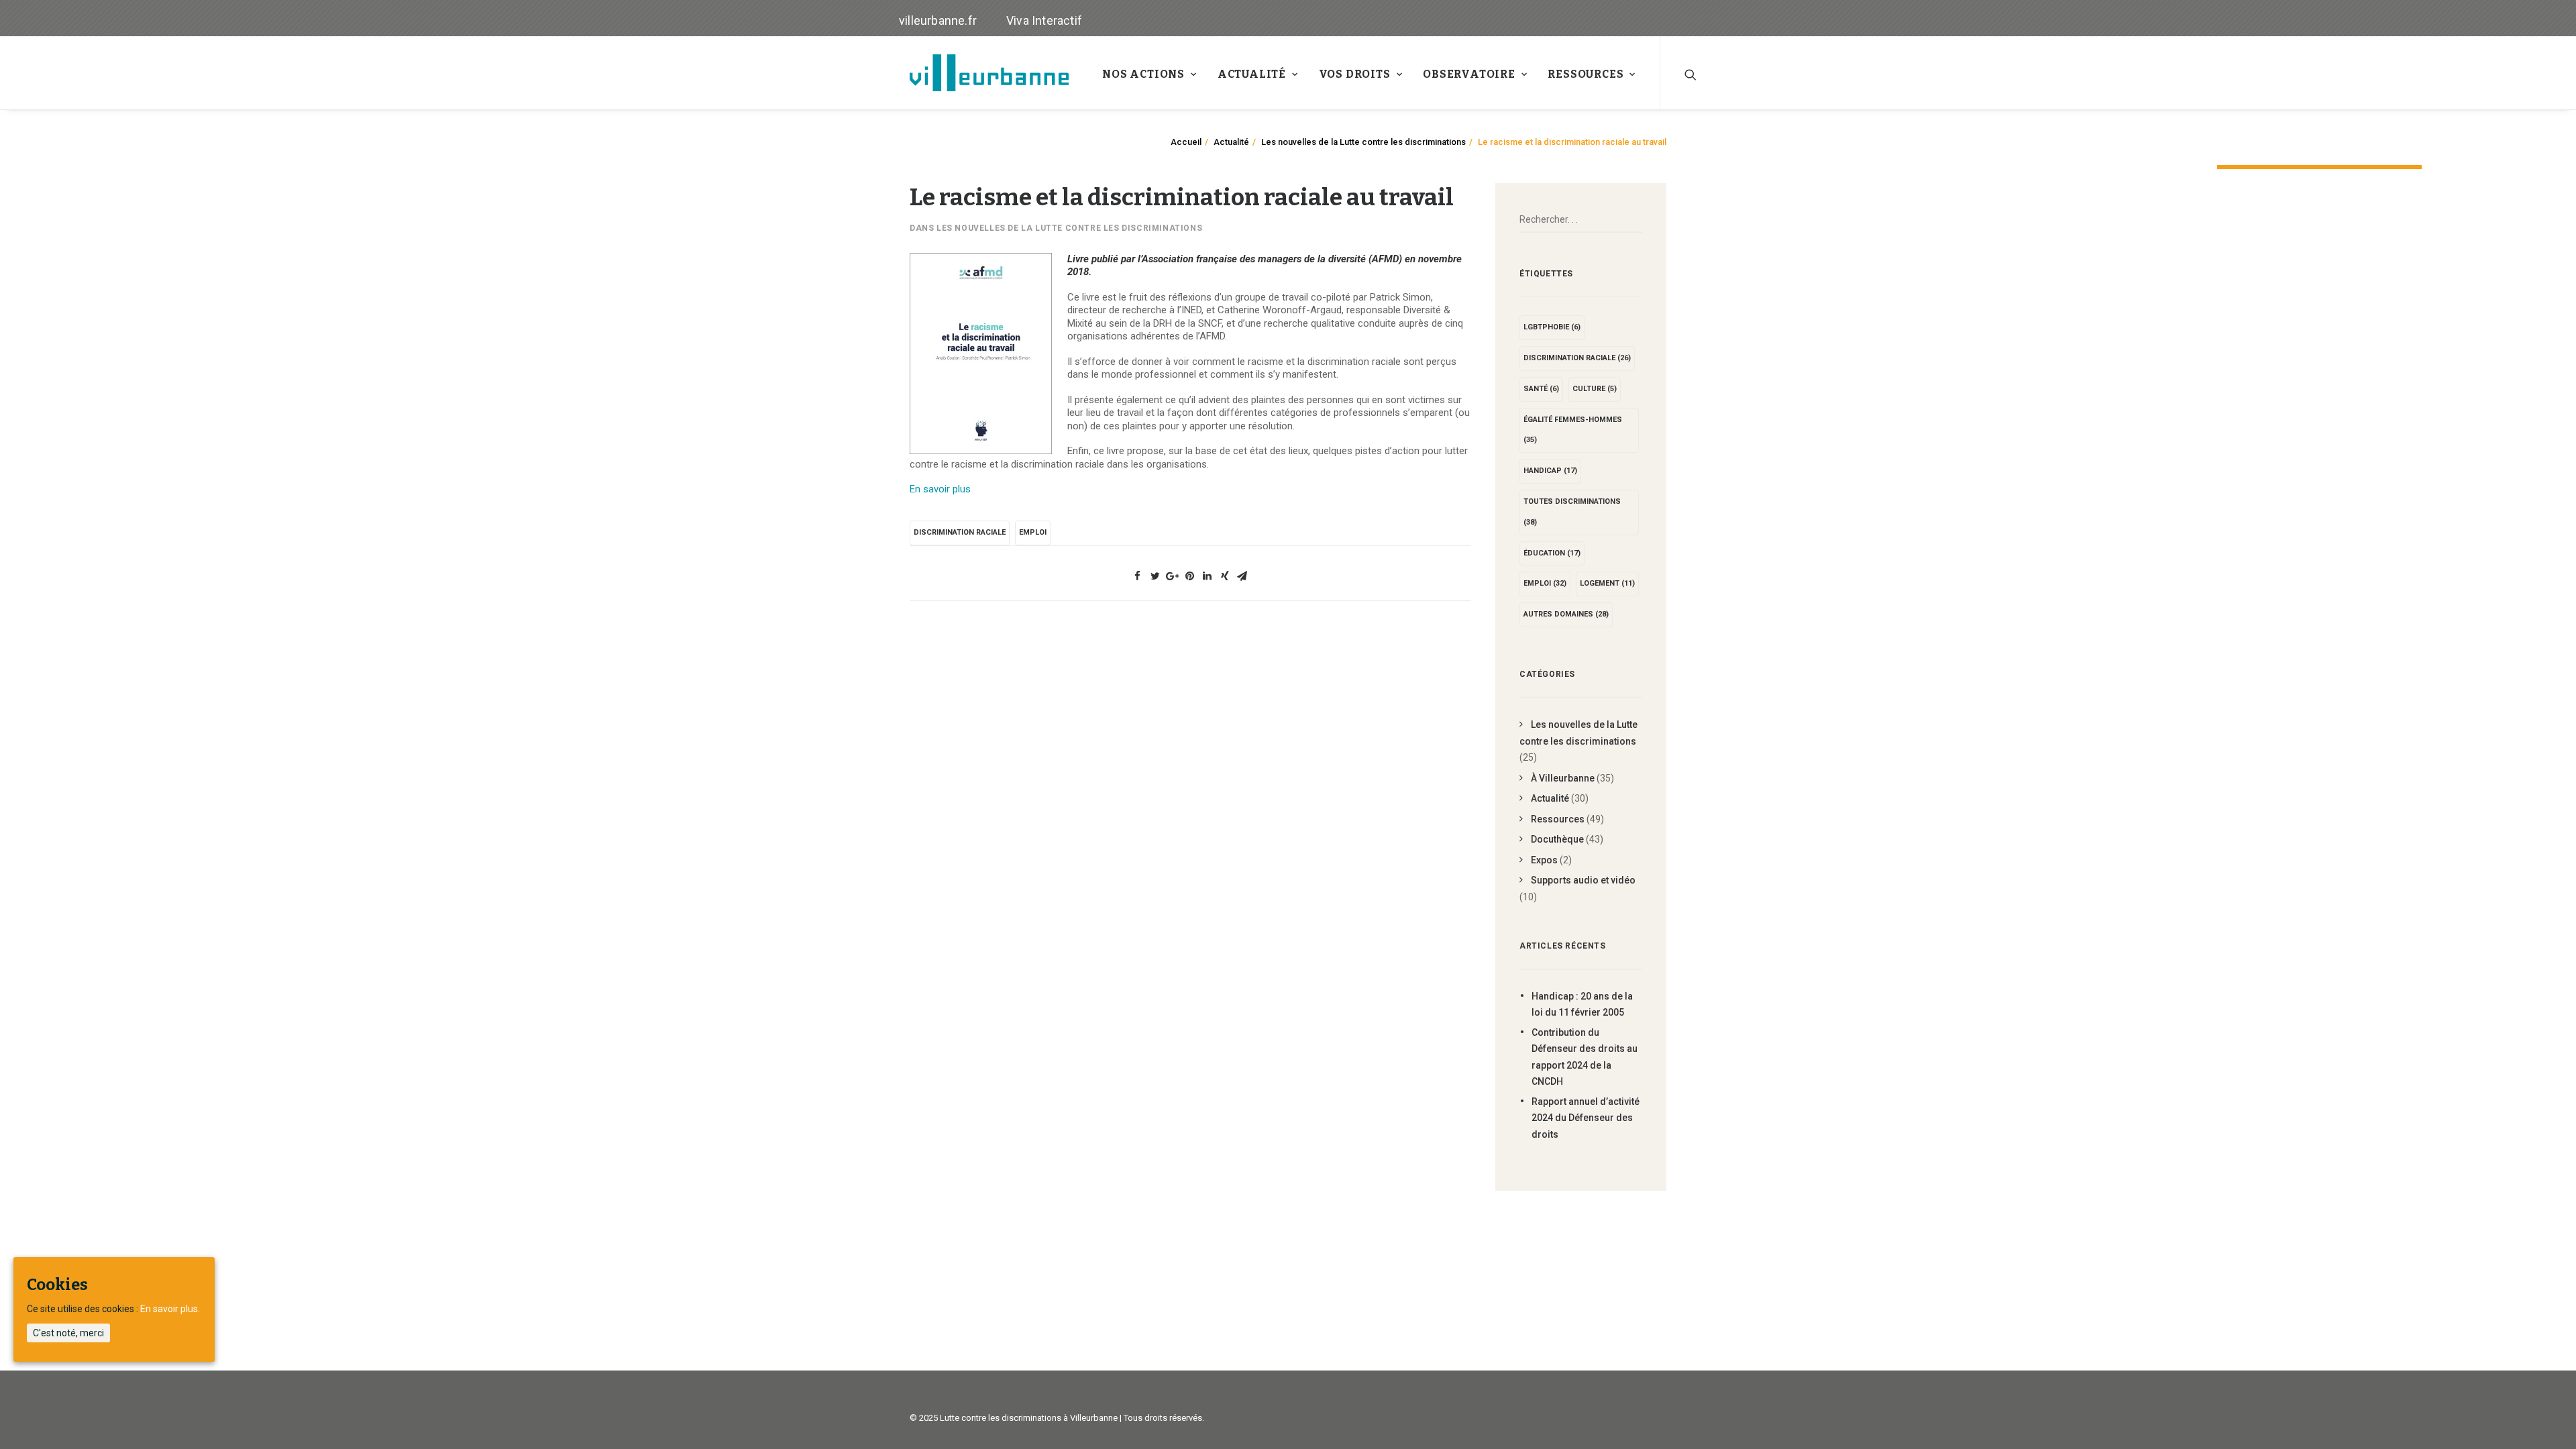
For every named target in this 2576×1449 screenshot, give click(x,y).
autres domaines (1566, 614)
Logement (1607, 583)
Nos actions (1143, 74)
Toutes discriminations (1572, 512)
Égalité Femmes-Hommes (1573, 430)
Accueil (1186, 142)
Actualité (1252, 74)
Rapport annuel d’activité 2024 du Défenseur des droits (1586, 1118)
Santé (1541, 389)
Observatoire (1469, 74)
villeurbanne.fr (938, 20)
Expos (1544, 860)
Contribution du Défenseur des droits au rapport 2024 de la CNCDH (1585, 1057)
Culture (1595, 389)
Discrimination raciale (960, 532)
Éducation (1552, 553)
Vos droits (1355, 74)
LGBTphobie (1552, 327)
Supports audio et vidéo (1583, 880)
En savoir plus (940, 489)
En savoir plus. (170, 1309)
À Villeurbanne (1563, 778)
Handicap (1550, 471)
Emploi (1033, 532)
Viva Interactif (1044, 20)
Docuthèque (1557, 839)
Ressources (1586, 74)
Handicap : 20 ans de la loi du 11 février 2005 (1582, 1005)
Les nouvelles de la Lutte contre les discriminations (1363, 142)
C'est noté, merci (68, 1333)
